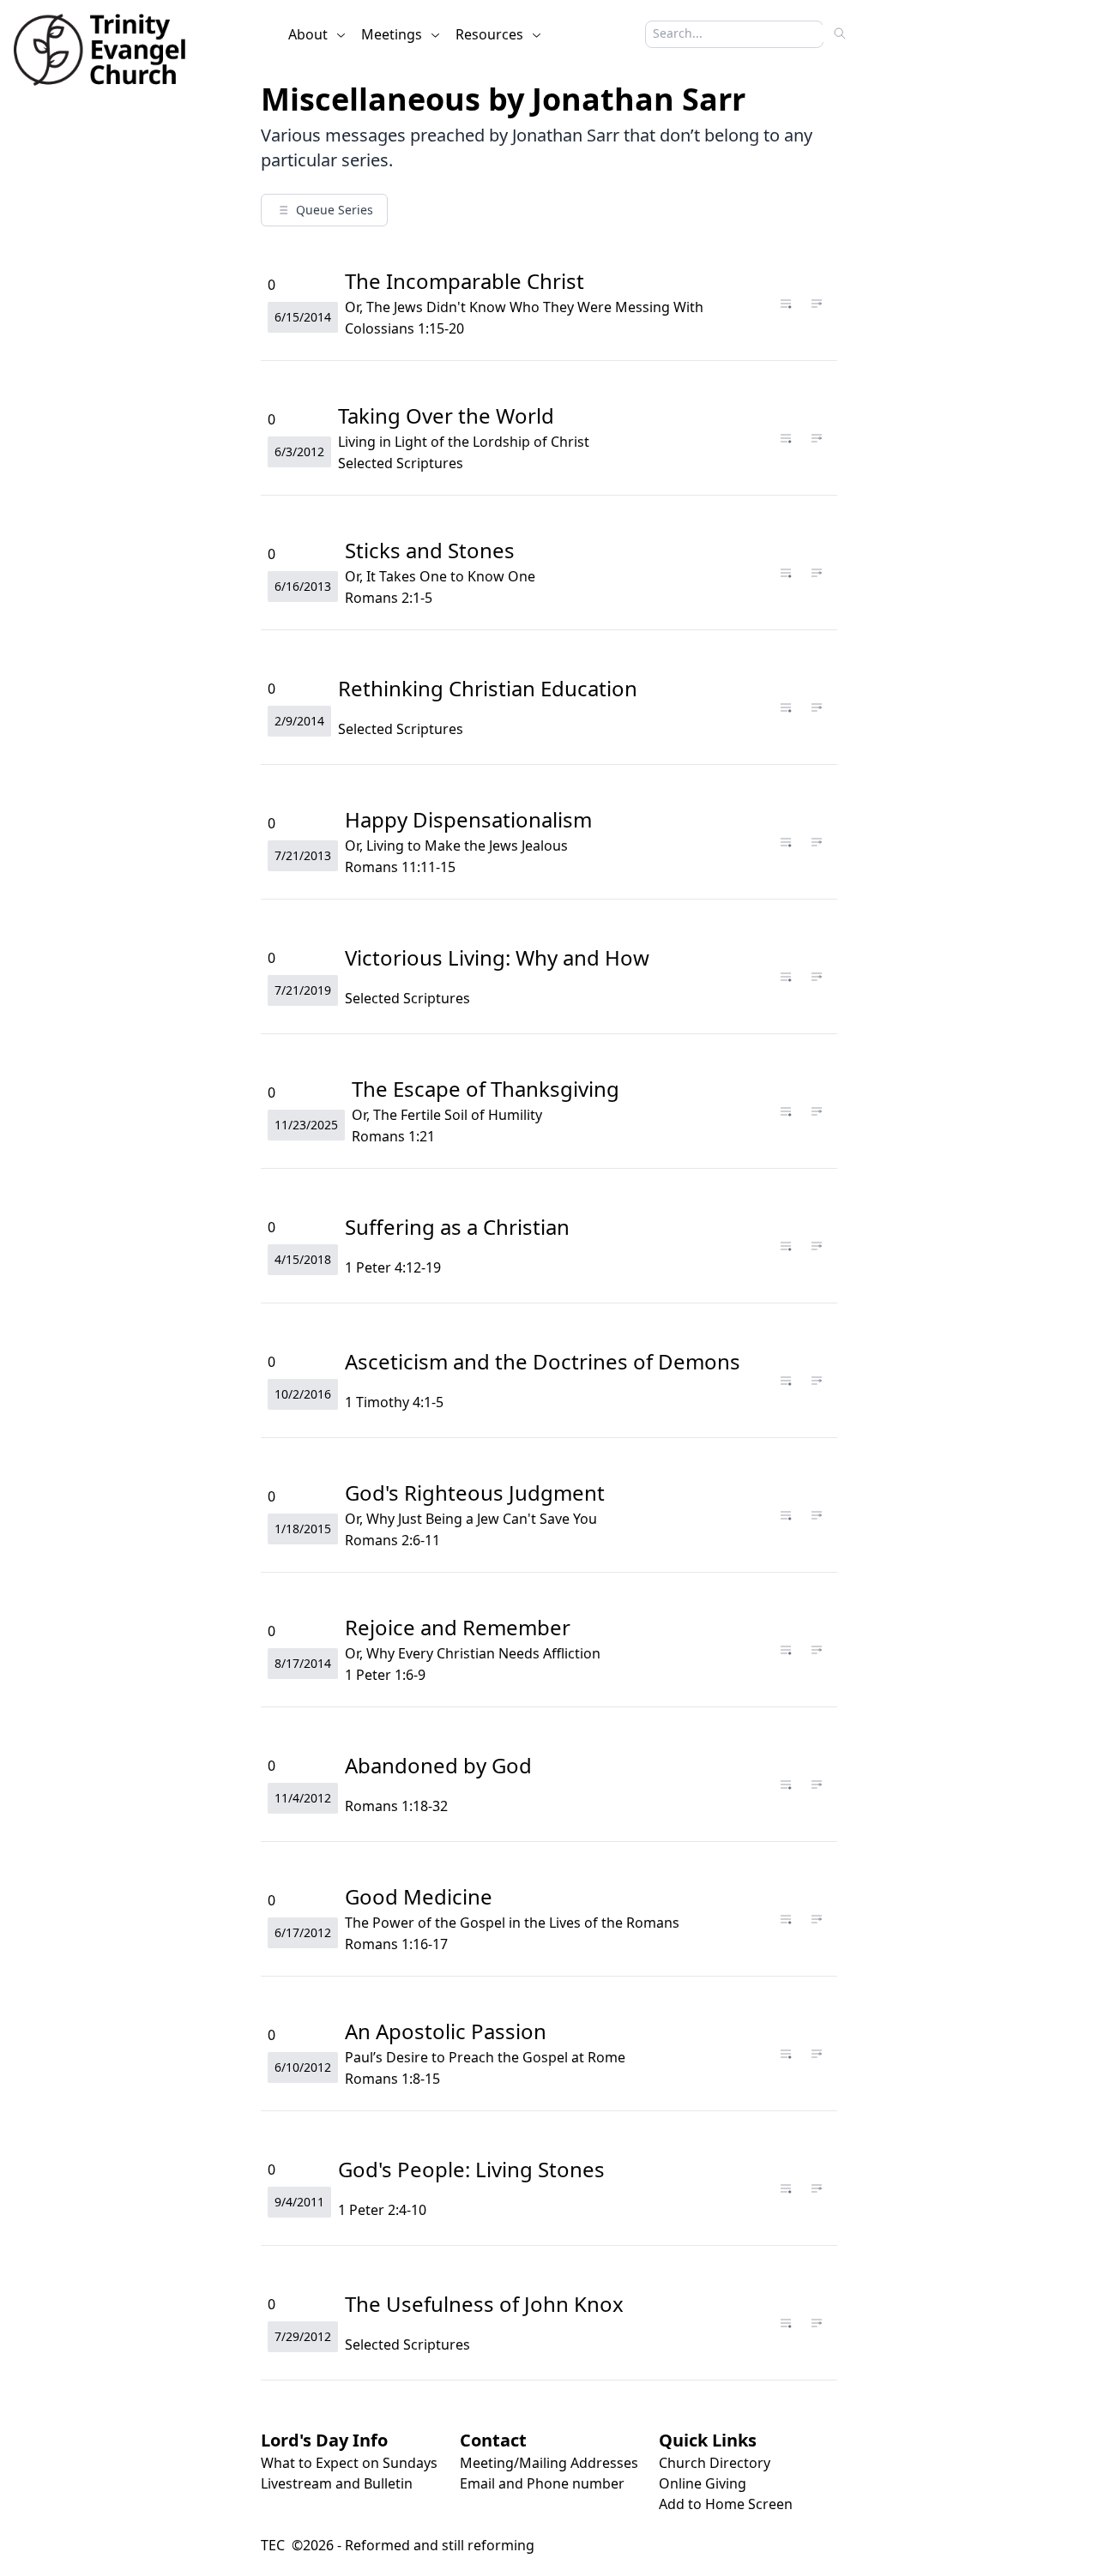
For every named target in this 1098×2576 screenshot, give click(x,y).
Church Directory (715, 2463)
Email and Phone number (542, 2483)
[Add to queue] (786, 304)
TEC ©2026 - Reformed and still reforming (398, 2545)
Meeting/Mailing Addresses (549, 2463)
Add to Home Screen (726, 2504)
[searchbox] (726, 33)
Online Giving (703, 2483)
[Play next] (817, 304)
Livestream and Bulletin (337, 2483)
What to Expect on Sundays (349, 2463)
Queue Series (335, 210)
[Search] (840, 33)
